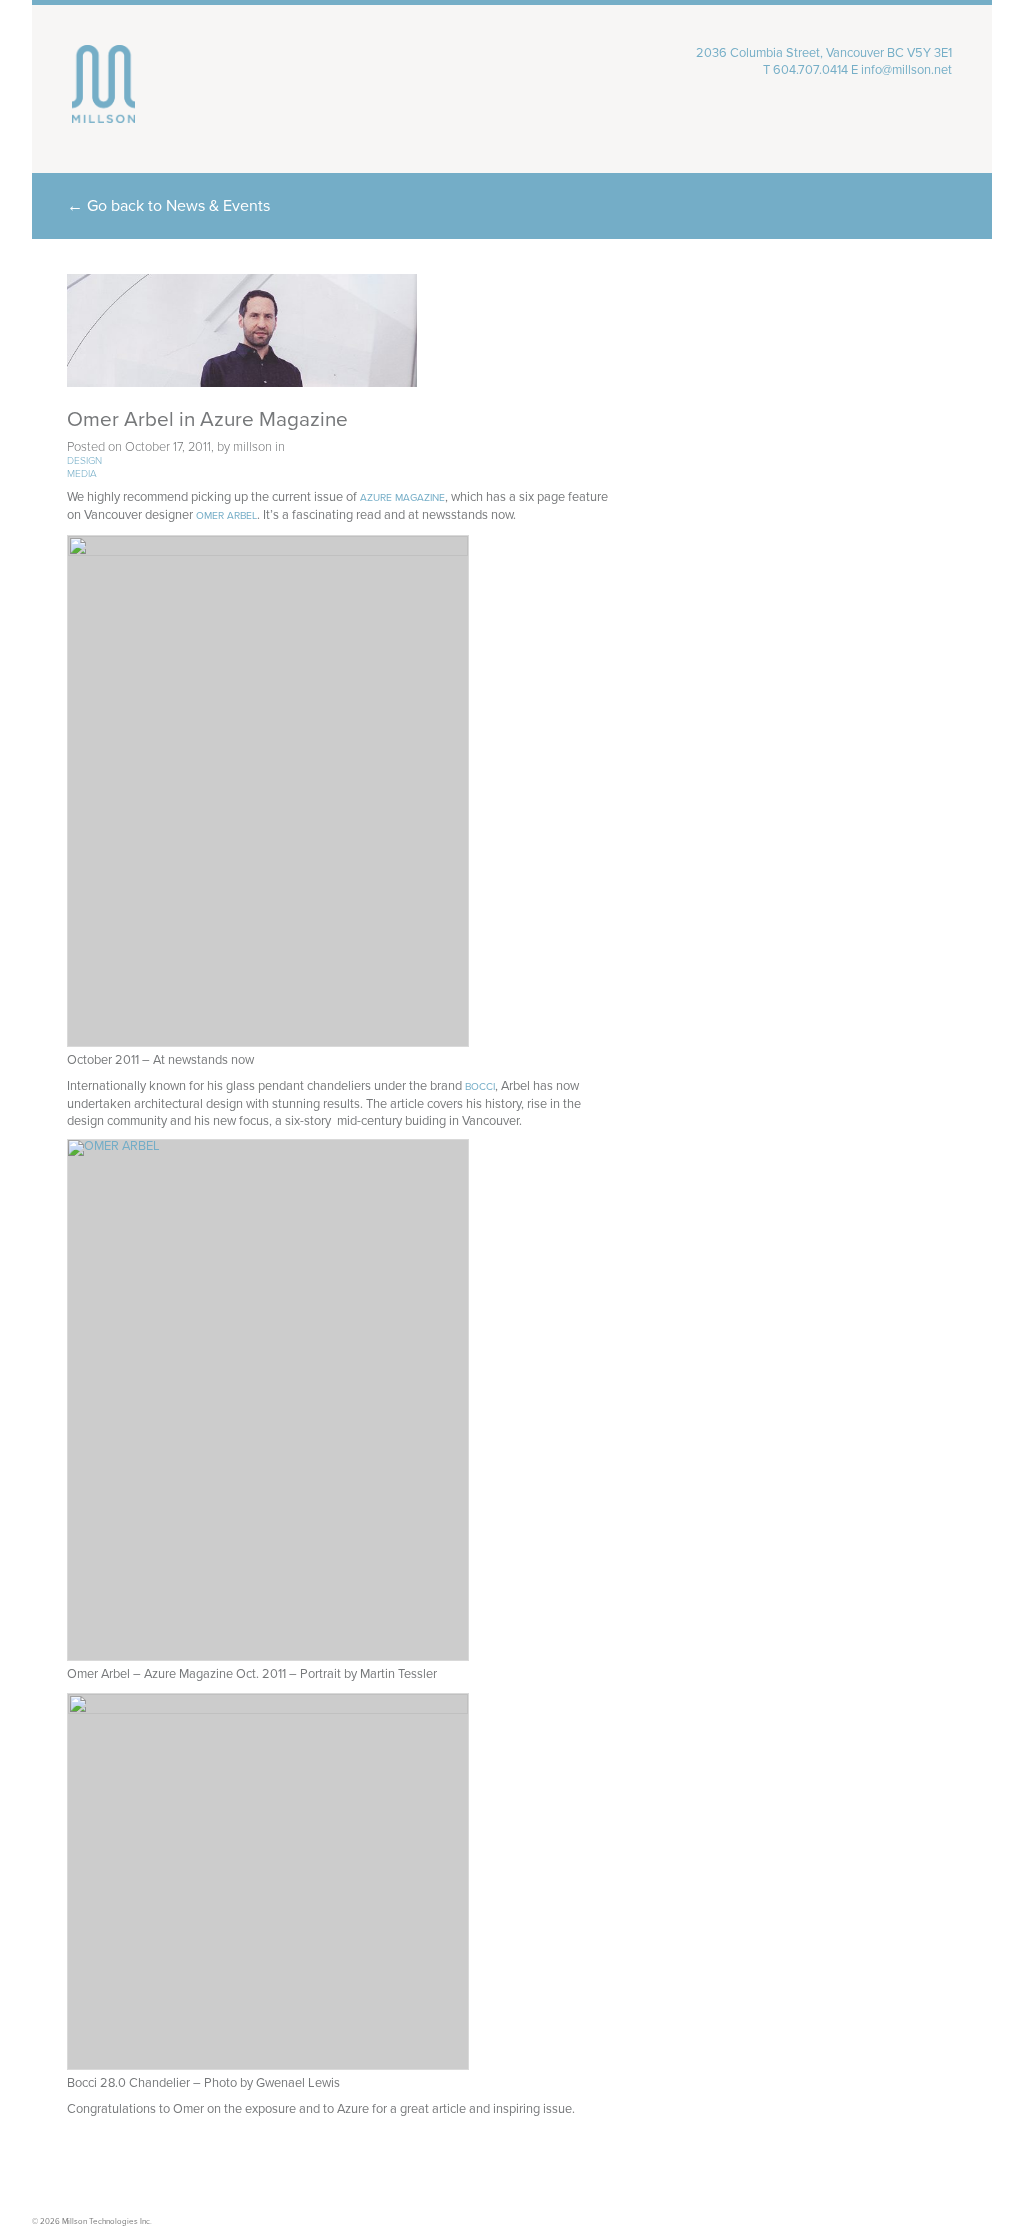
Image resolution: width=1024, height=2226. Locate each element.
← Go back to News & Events (168, 206)
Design (84, 461)
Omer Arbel (226, 516)
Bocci (480, 1087)
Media (82, 474)
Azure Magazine (402, 498)
